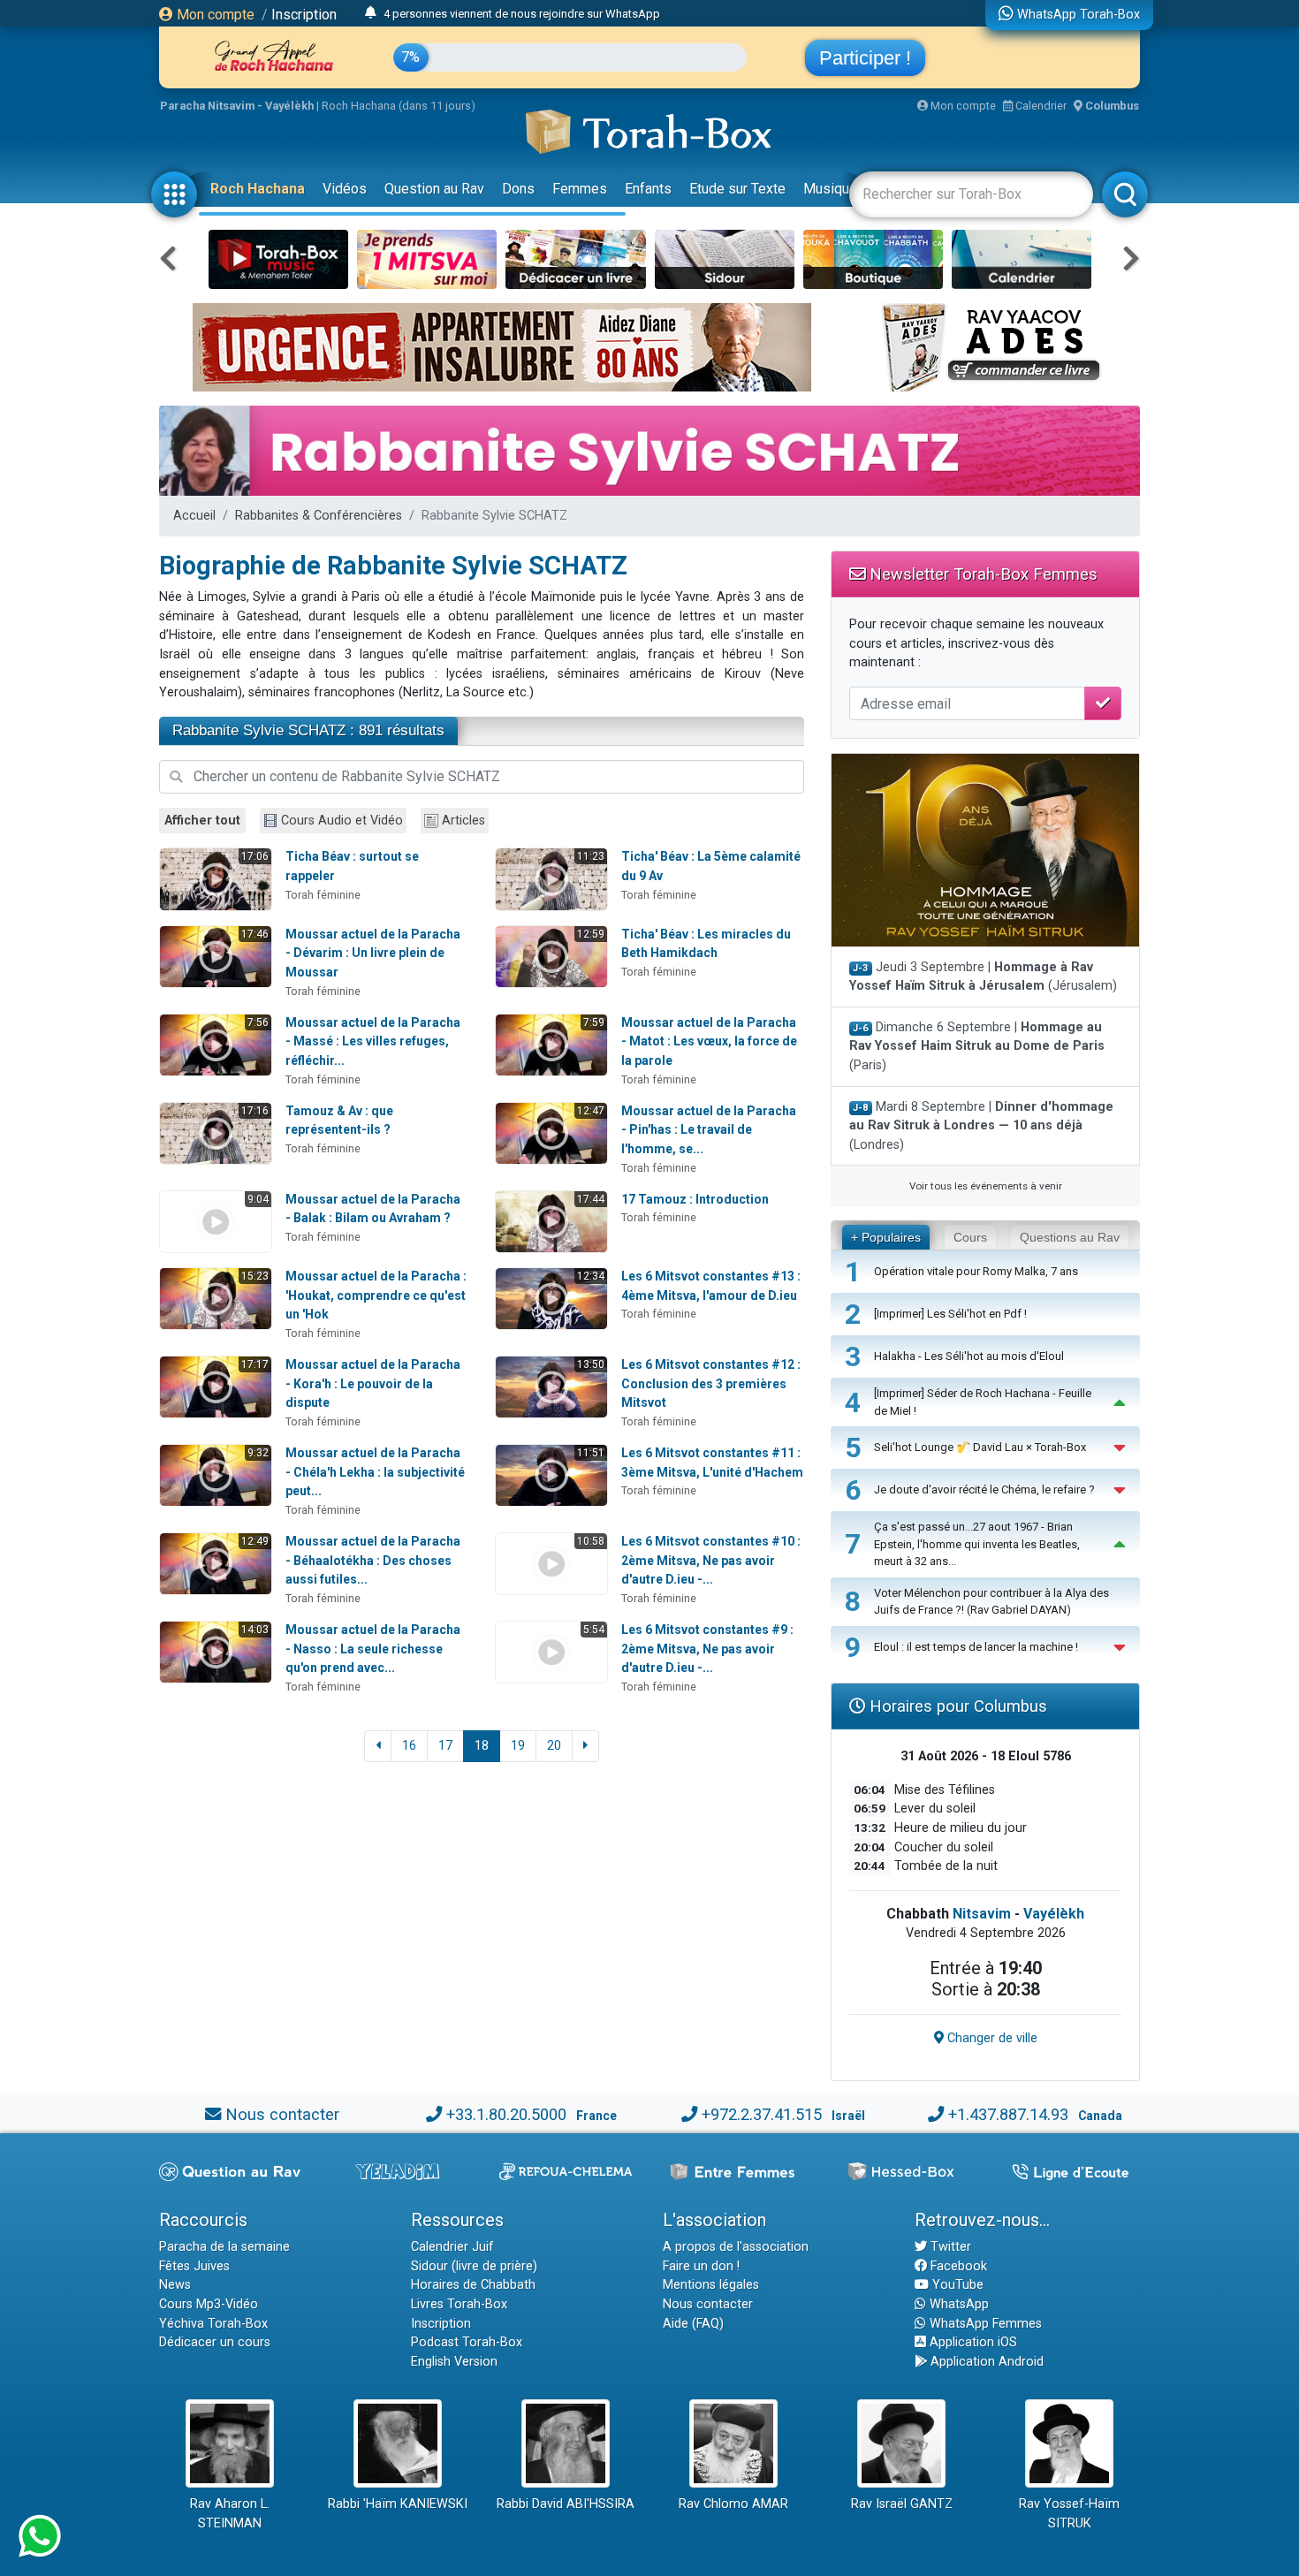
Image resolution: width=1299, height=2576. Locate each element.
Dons (518, 189)
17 (445, 1746)
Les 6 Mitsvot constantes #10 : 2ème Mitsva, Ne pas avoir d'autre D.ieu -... (711, 1560)
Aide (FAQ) (693, 2324)
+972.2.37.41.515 (762, 2114)
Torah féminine (323, 895)
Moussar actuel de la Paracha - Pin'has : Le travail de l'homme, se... (709, 1130)
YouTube (956, 2285)
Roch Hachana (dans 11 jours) (399, 106)
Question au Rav (434, 189)
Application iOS (972, 2342)
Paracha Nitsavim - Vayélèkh (237, 106)
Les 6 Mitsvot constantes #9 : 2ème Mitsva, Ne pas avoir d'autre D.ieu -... (707, 1649)
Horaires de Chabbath (473, 2285)
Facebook (957, 2266)
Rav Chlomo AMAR (733, 2504)
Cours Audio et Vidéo (342, 821)
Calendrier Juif (452, 2247)
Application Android (985, 2362)
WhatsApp (957, 2304)
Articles (463, 821)
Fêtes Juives (194, 2266)
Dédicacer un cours (215, 2342)
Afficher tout (202, 821)
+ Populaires (886, 1237)
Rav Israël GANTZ (902, 2504)
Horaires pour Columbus (956, 1706)
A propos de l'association (736, 2247)
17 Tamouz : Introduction (695, 1199)
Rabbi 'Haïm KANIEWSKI (398, 2504)
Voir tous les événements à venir (986, 1186)
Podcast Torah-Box (467, 2342)
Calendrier (1040, 106)
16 (409, 1746)
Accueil (194, 516)
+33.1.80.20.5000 (506, 2114)
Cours (970, 1237)
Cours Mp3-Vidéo (209, 2304)
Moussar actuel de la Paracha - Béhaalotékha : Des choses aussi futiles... (373, 1560)
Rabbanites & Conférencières (319, 516)
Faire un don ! (701, 2266)
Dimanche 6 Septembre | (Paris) (977, 1046)
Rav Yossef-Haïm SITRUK (1069, 2514)
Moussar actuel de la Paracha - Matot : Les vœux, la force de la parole (709, 1041)
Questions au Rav (1070, 1237)
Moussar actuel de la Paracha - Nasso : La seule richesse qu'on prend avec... (373, 1649)
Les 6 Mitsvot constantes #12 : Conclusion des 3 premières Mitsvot (711, 1383)
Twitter (949, 2247)
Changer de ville (991, 2038)
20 (554, 1746)
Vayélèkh (1054, 1914)
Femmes (580, 189)
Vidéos (345, 189)
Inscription (304, 15)
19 (518, 1746)
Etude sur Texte (737, 189)
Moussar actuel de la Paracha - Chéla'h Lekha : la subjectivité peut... (375, 1472)
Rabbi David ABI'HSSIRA (566, 2504)
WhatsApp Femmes (984, 2324)
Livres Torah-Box (459, 2304)
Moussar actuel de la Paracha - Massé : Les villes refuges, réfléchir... (373, 1041)
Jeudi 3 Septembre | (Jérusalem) (983, 977)
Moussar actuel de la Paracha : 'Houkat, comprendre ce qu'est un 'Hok (376, 1295)
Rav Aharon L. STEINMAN (230, 2514)
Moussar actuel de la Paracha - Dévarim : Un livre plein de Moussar (373, 953)
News (175, 2285)
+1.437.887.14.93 (1008, 2114)
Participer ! (865, 58)
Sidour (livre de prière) (474, 2266)
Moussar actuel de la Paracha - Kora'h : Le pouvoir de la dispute (373, 1383)
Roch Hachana (258, 189)
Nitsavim (982, 1914)
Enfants (648, 189)
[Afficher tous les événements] (371, 13)
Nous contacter (282, 2114)
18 (482, 1746)
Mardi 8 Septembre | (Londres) (981, 1126)
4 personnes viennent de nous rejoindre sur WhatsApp (522, 14)
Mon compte (214, 15)
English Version (454, 2362)
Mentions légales (711, 2285)
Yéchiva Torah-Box (213, 2324)
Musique (830, 189)
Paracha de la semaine (224, 2247)
